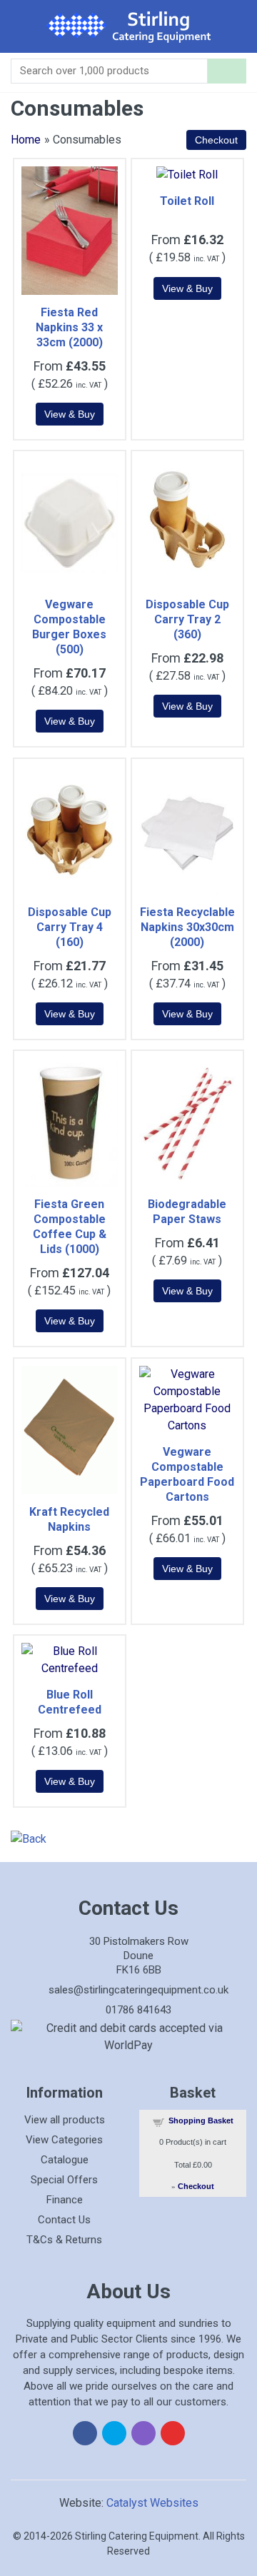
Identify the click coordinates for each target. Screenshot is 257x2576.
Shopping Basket (201, 2120)
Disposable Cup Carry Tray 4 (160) (70, 927)
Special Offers (64, 2180)
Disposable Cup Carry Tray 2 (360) (187, 619)
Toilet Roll (187, 201)
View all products (65, 2120)
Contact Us (64, 2220)
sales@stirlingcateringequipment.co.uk (138, 1990)
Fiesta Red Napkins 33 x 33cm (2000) (69, 327)
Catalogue (65, 2160)
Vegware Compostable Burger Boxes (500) (69, 627)
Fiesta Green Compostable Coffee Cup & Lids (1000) (70, 1227)
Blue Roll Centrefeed (70, 1702)
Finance (65, 2200)
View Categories (64, 2140)
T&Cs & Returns (64, 2240)
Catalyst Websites (152, 2503)
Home (26, 140)
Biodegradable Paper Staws (187, 1212)
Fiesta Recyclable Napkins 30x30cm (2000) (187, 927)
